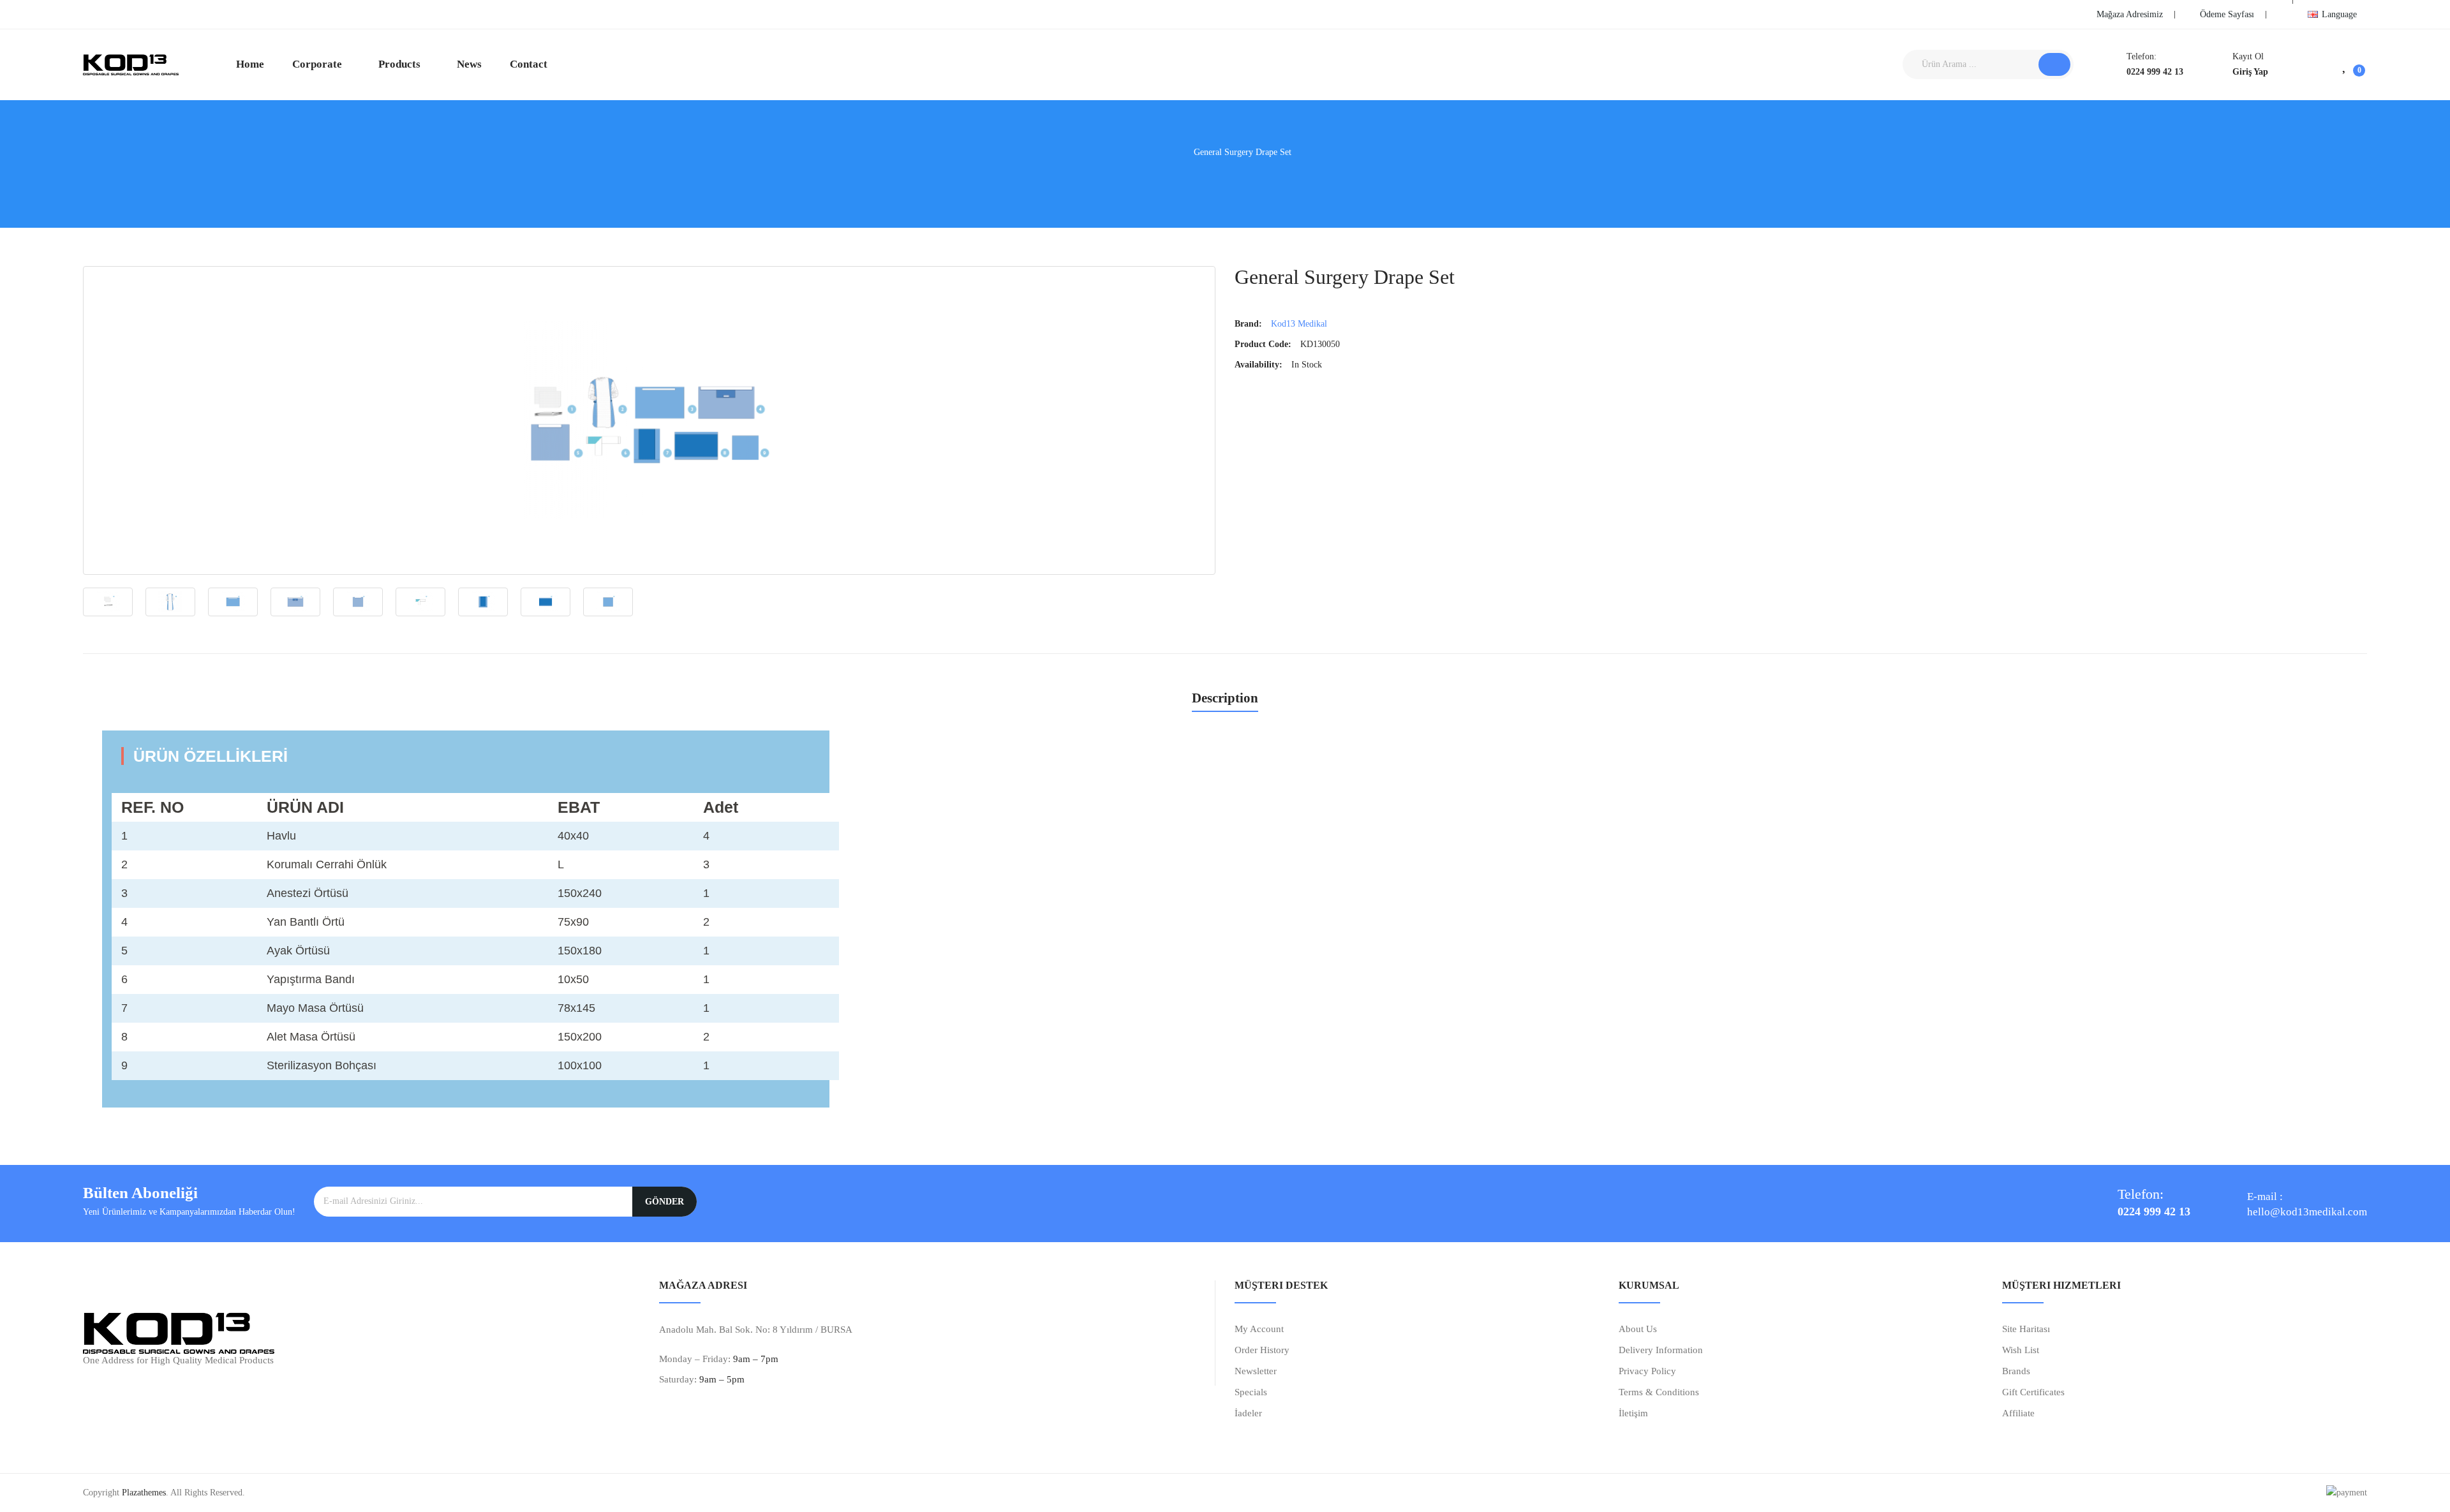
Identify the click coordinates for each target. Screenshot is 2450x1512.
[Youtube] (128, 13)
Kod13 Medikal (1299, 324)
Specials (1251, 1392)
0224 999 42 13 (2155, 72)
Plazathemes (144, 1493)
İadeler (1248, 1413)
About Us (1638, 1329)
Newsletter (1256, 1371)
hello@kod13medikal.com (2307, 1212)
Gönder (664, 1202)
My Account (1259, 1329)
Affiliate (2018, 1413)
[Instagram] (147, 13)
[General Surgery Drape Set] (649, 420)
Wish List (2021, 1350)
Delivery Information (1661, 1350)
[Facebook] (89, 13)
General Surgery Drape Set (1243, 152)
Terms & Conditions (1659, 1392)
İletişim (1633, 1413)
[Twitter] (108, 13)
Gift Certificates (2033, 1392)
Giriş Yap (2250, 72)
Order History (1262, 1350)
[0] (2345, 64)
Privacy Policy (1647, 1371)
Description (1225, 699)
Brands (2016, 1371)
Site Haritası (2026, 1329)
